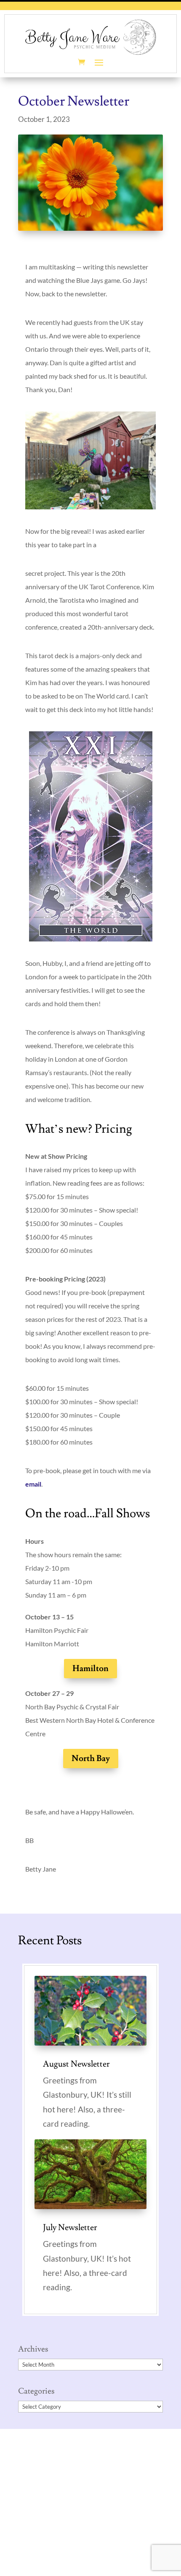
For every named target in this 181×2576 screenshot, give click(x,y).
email (33, 1484)
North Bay (91, 1759)
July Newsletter (70, 2228)
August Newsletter (76, 2064)
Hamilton (90, 1669)
